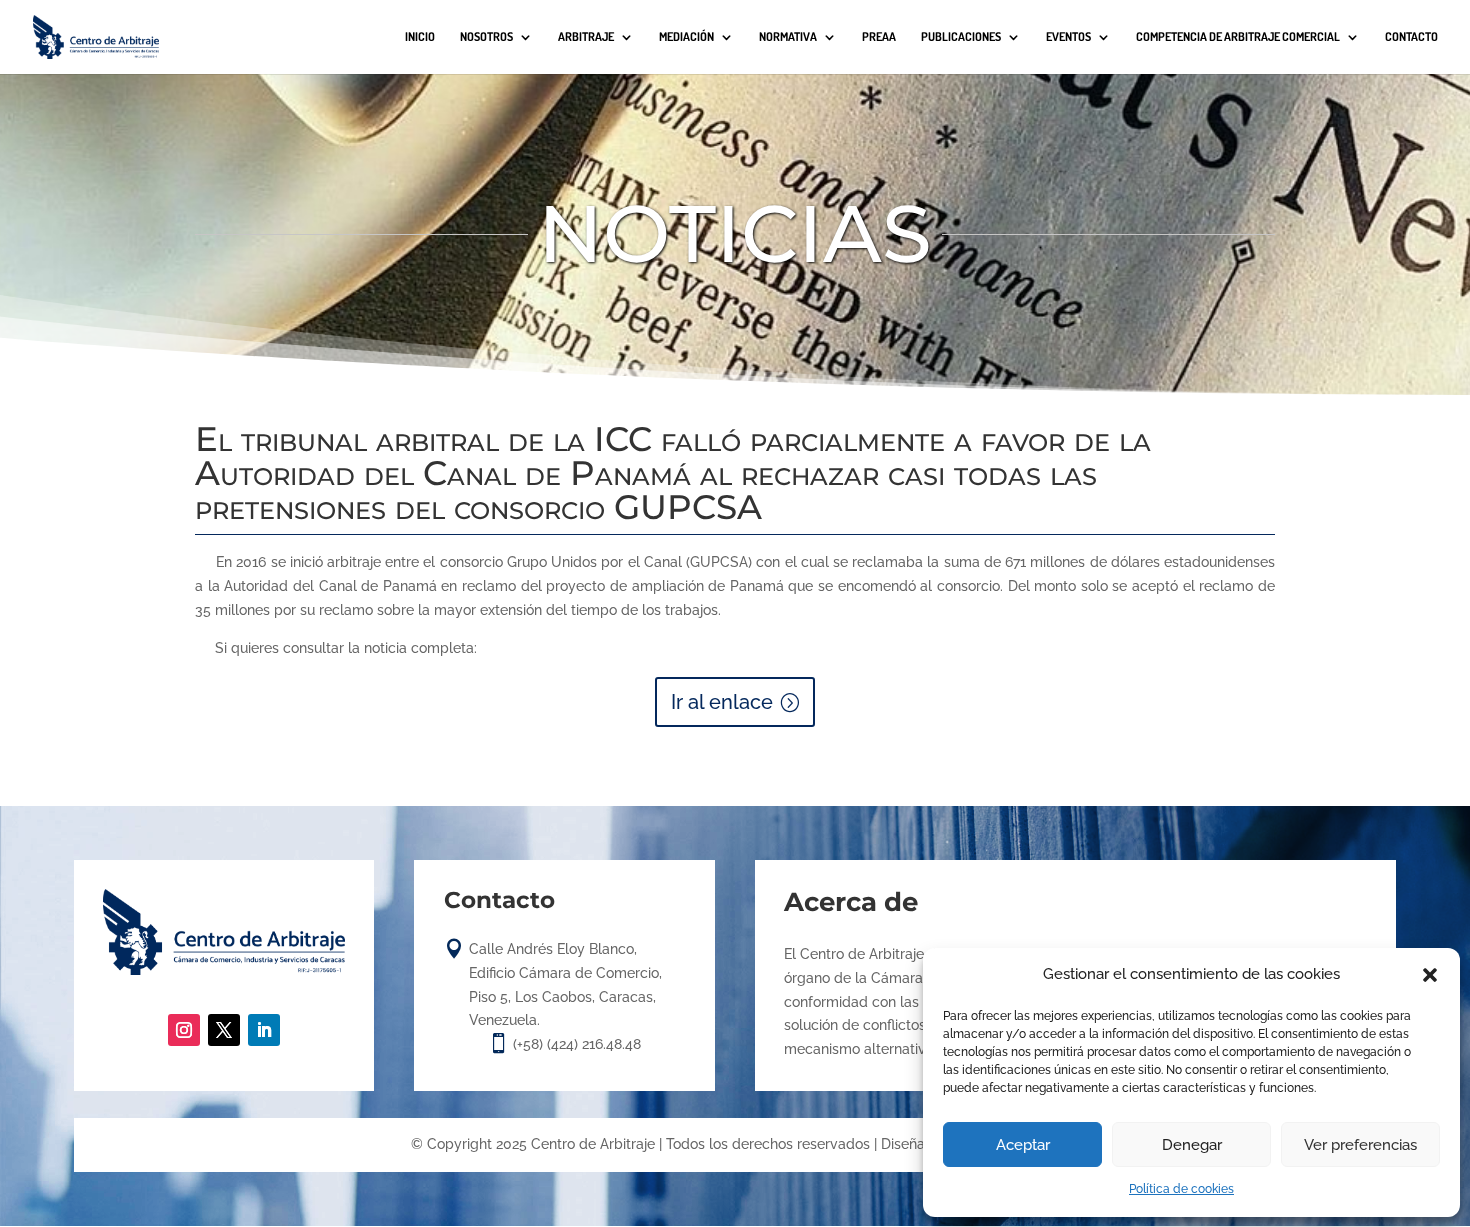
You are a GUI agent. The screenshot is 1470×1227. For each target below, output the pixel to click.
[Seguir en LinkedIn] (264, 1030)
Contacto (1411, 37)
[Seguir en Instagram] (184, 1030)
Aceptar (1023, 1145)
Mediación (686, 37)
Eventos (1068, 37)
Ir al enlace (722, 702)
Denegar (1192, 1145)
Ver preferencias (1360, 1145)
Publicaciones (961, 37)
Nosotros (486, 37)
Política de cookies (1181, 1189)
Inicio (420, 37)
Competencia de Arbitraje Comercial (1238, 37)
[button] (1430, 975)
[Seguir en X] (224, 1030)
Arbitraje (586, 37)
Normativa (788, 37)
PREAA (879, 37)
